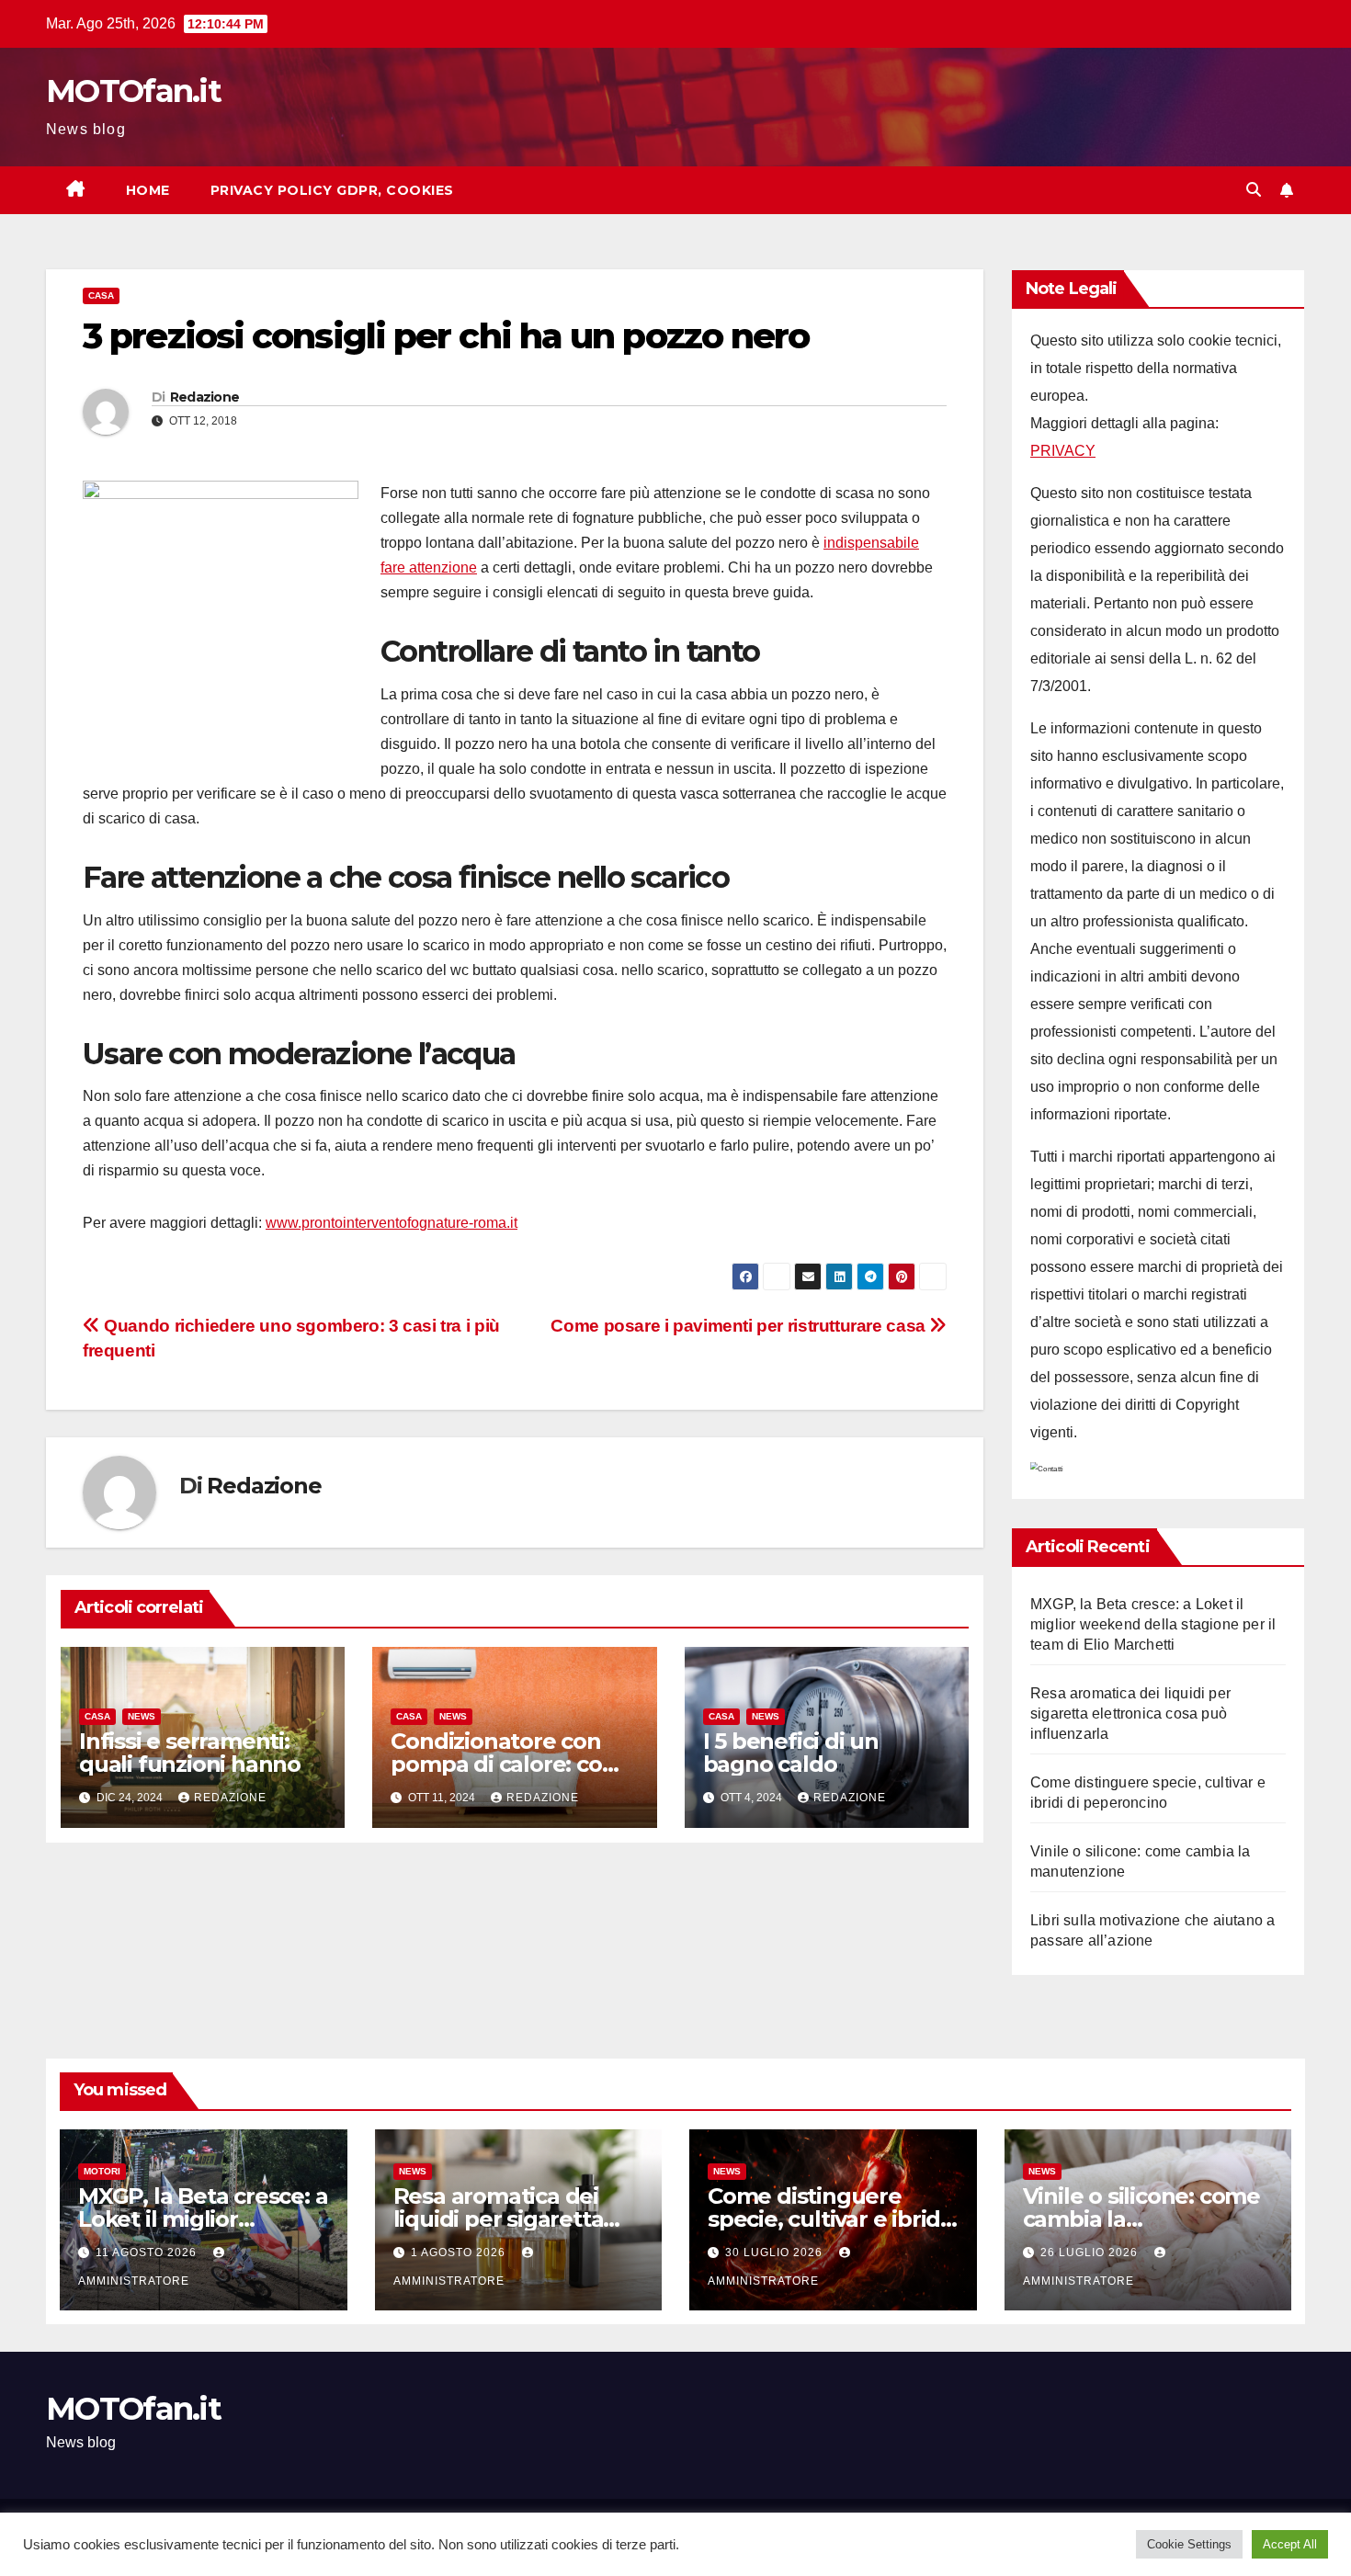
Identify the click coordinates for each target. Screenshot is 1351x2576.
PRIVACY (1063, 451)
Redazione (205, 397)
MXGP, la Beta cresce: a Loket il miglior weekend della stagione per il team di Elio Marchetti (1153, 1624)
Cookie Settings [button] (1189, 2544)
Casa (101, 295)
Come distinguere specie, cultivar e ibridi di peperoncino (827, 2219)
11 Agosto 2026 (148, 2253)
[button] (1254, 190)
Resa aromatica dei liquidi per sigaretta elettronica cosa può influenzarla (1130, 1714)
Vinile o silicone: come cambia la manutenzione (1141, 2219)
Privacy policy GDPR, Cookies (332, 190)
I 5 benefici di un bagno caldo (791, 1753)
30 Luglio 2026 (776, 2253)
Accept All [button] (1290, 2544)
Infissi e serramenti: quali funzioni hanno (190, 1753)
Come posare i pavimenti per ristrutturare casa (740, 1326)
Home (148, 190)
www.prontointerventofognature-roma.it (392, 1223)
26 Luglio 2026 (1091, 2253)
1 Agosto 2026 (460, 2253)
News (142, 1716)
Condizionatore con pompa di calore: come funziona (514, 1764)
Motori (102, 2171)
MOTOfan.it (133, 91)
